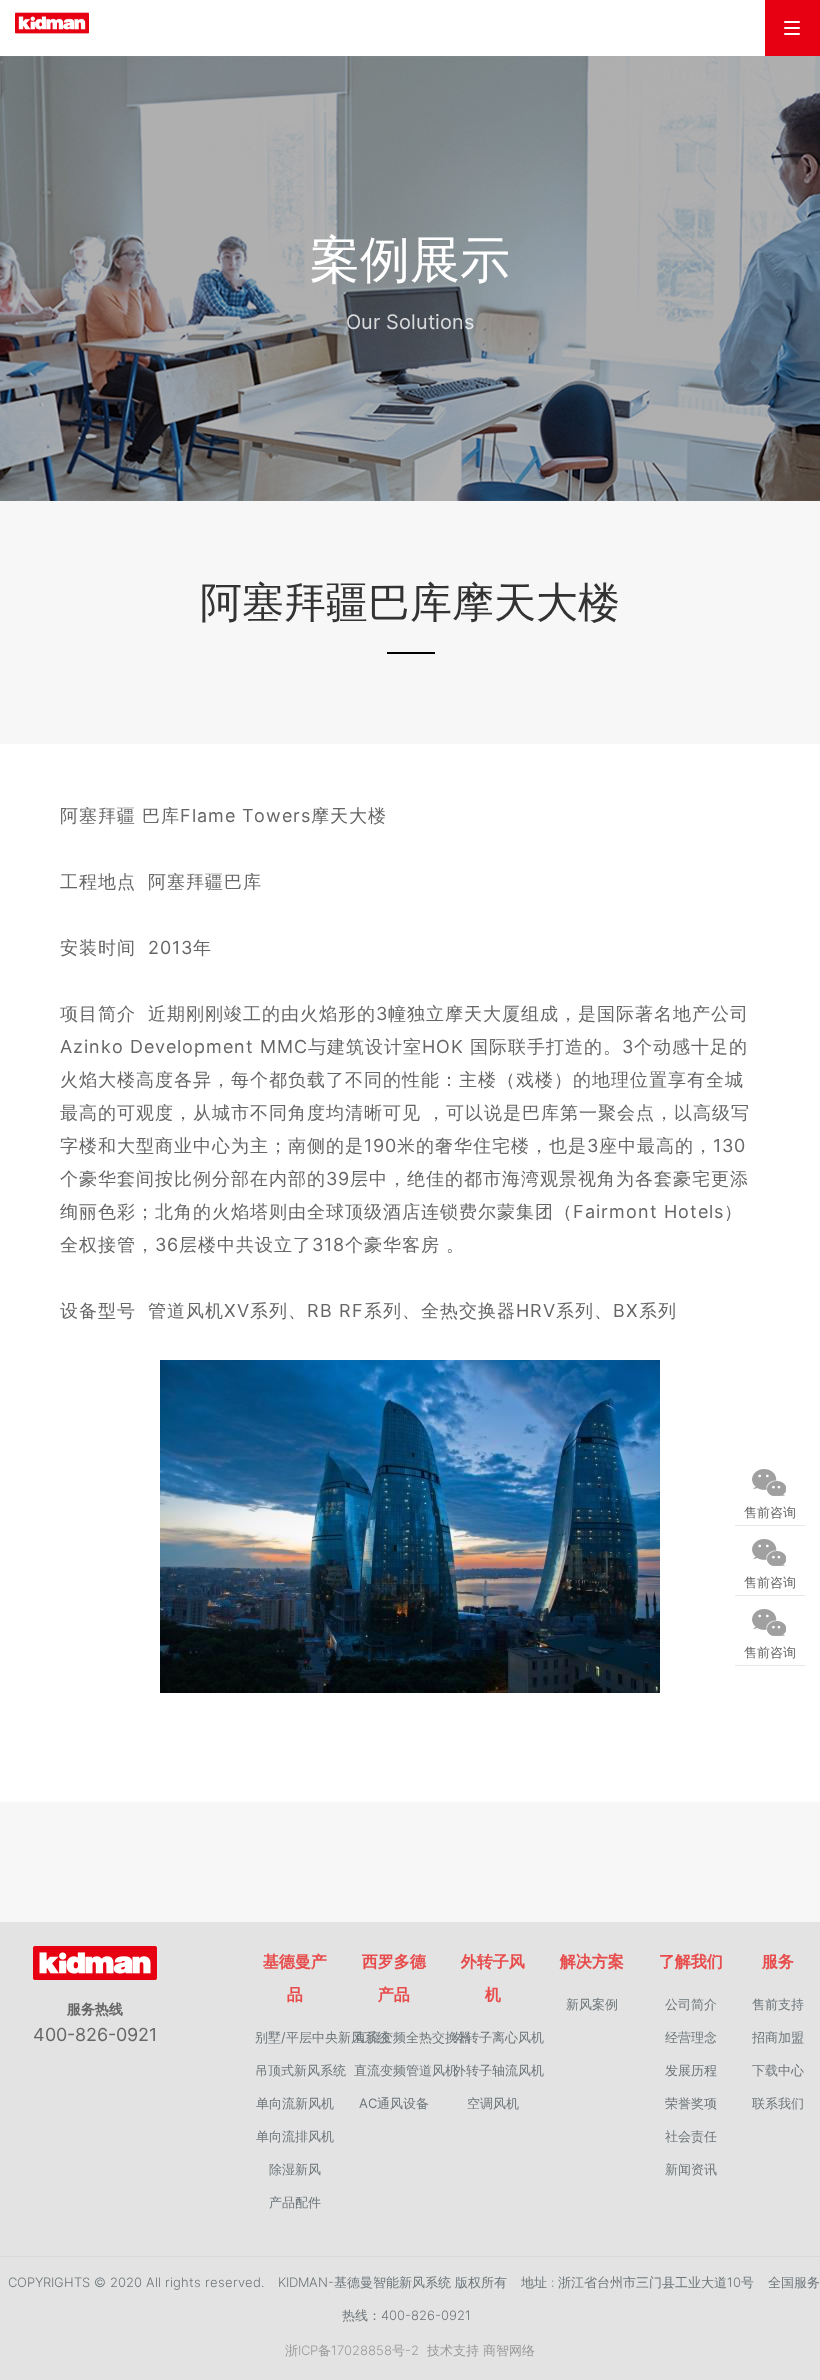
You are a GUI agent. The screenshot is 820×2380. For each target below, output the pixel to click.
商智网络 (509, 2350)
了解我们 (691, 1961)
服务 (778, 1961)
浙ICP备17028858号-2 (352, 2350)
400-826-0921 (95, 2034)
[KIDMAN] (77, 23)
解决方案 (592, 1961)
